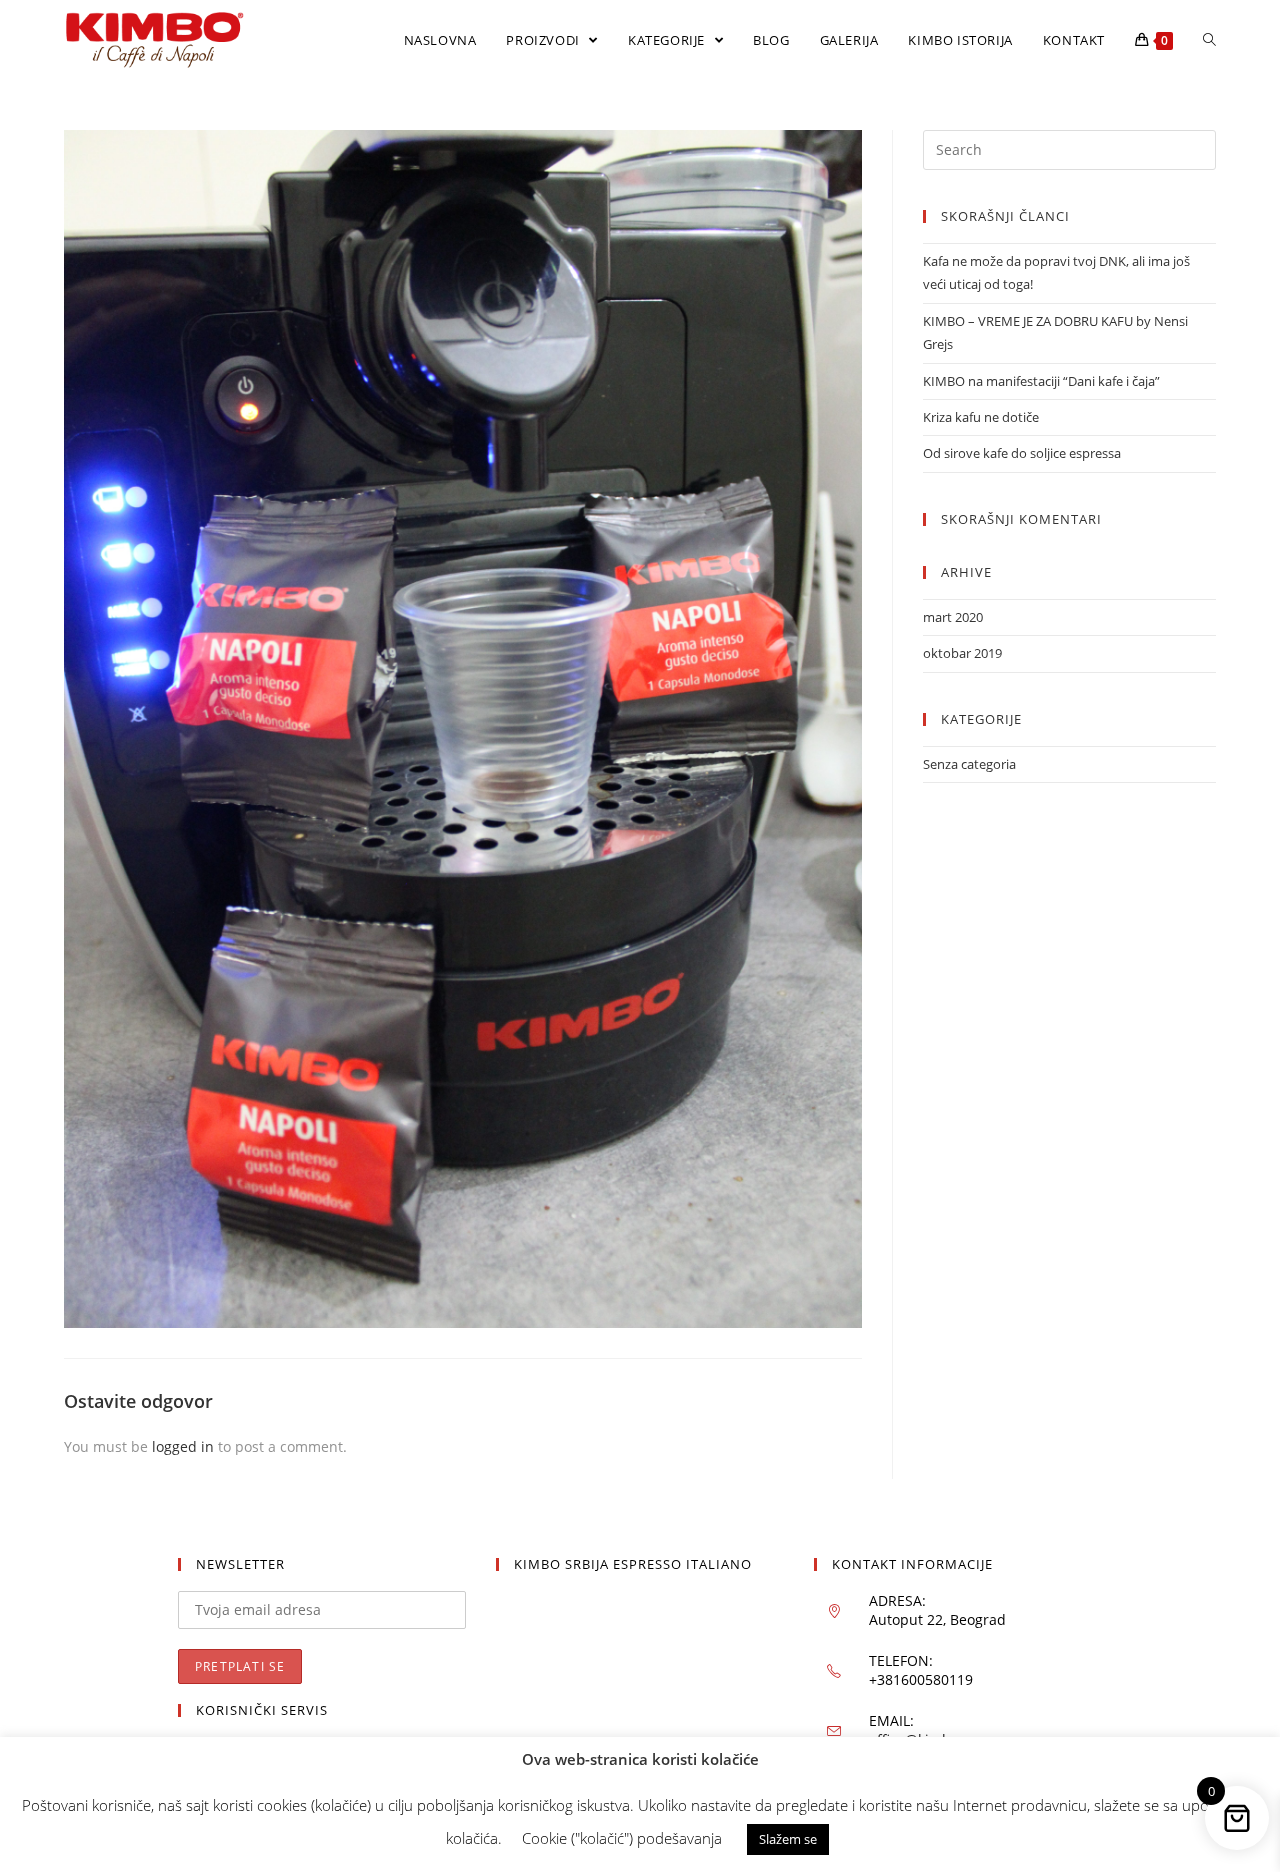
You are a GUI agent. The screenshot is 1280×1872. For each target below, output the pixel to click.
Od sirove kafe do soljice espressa (1022, 453)
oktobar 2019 (962, 653)
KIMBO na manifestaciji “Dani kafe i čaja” (1041, 381)
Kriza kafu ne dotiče (981, 417)
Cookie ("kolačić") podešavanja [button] (622, 1838)
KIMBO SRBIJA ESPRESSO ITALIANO (633, 1564)
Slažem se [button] (788, 1839)
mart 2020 (953, 617)
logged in (183, 1446)
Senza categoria (969, 764)
